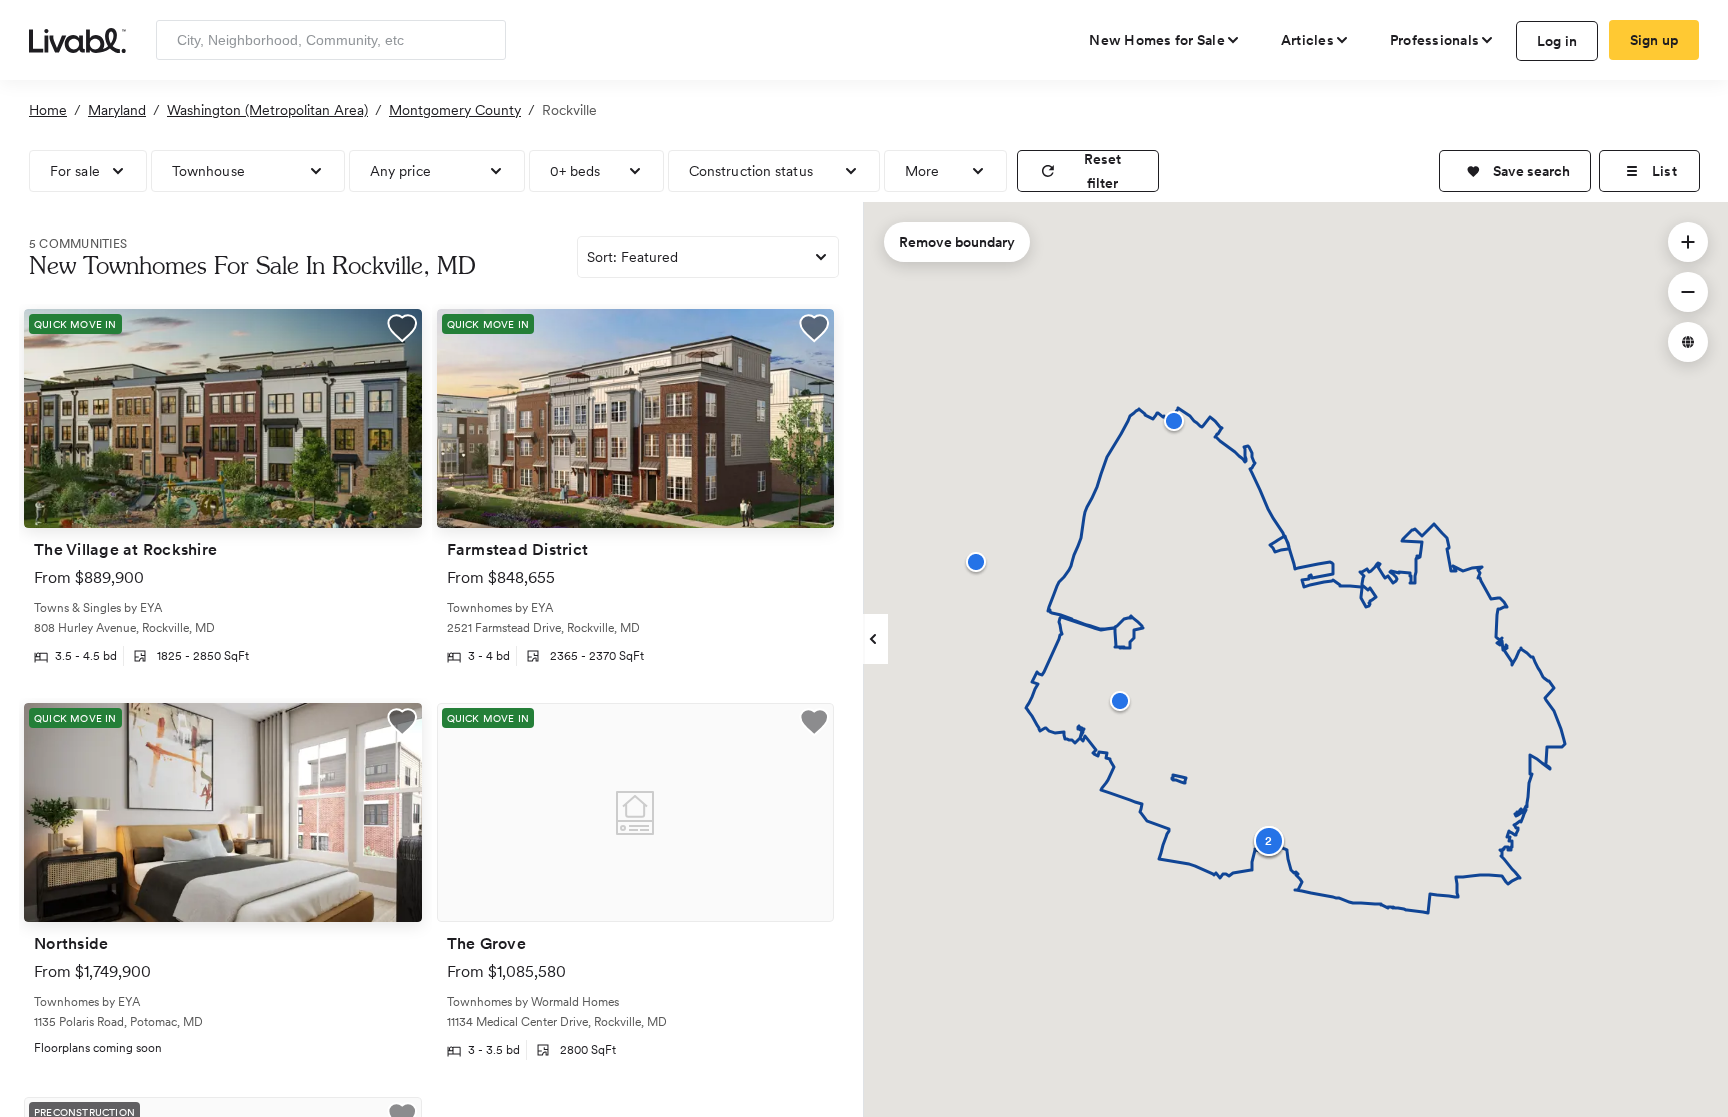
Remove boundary (957, 242)
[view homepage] (77, 39)
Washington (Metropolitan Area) (267, 110)
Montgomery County (455, 110)
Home (48, 110)
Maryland (117, 110)
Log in (1557, 41)
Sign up (1654, 40)
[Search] (483, 40)
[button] (1515, 171)
